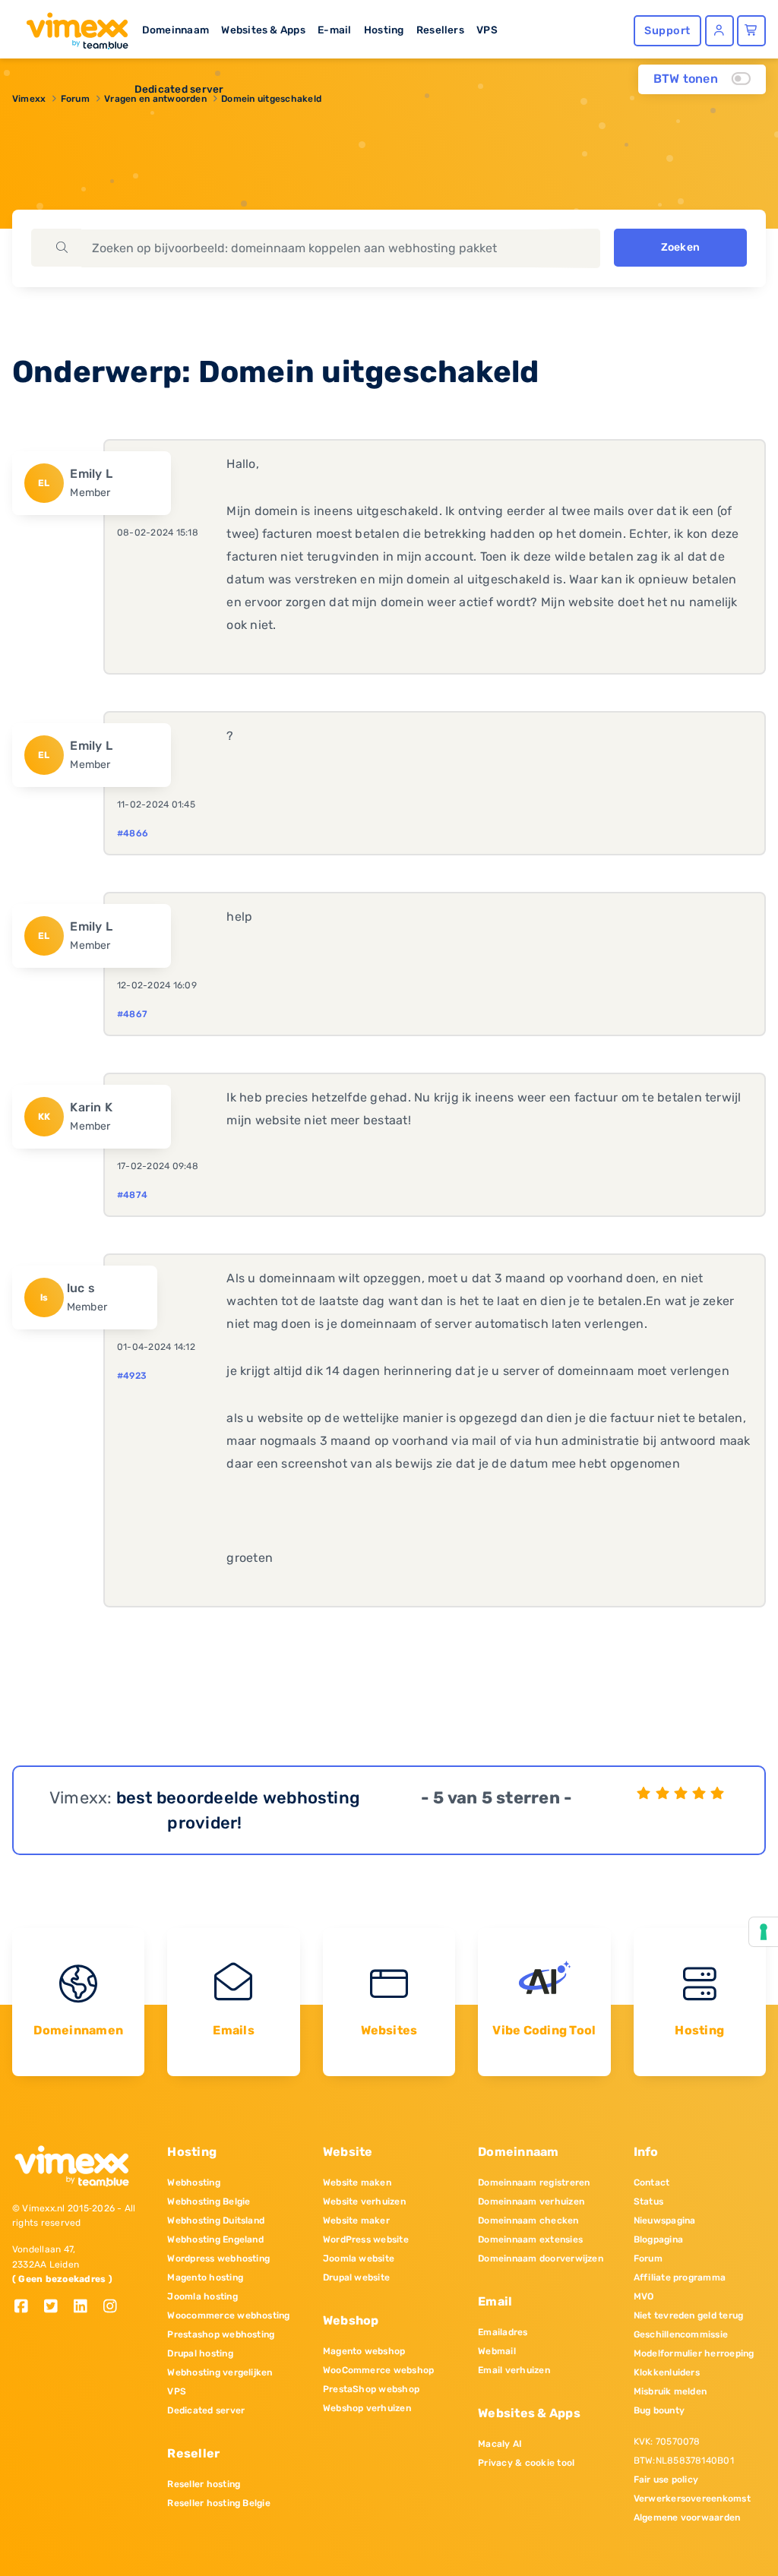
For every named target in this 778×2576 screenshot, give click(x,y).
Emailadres (503, 2332)
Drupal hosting (200, 2353)
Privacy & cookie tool (526, 2463)
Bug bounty (659, 2410)
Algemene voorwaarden (687, 2518)
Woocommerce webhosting (228, 2315)
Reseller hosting (204, 2484)
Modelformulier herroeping (694, 2353)
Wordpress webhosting (218, 2258)
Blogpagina (658, 2239)
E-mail (334, 30)
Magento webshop (364, 2351)
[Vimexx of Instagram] (114, 2307)
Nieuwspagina (665, 2220)
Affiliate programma (680, 2277)
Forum (648, 2258)
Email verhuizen (514, 2370)
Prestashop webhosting (221, 2334)
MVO (644, 2296)
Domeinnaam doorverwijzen (541, 2258)
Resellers (440, 30)
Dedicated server (179, 89)
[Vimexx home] (71, 27)
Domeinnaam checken (528, 2220)
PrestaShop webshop (371, 2389)
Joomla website (359, 2258)
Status (648, 2201)
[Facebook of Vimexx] (27, 2307)
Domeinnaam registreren (534, 2182)
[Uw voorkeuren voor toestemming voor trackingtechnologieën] (764, 1932)
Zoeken (680, 247)
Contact (652, 2182)
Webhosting (193, 2182)
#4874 (132, 1195)
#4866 (133, 833)
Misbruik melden (670, 2391)
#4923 (132, 1376)
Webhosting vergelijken (220, 2372)
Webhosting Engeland (215, 2239)
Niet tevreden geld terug (689, 2315)
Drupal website (356, 2277)
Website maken (357, 2182)
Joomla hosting (202, 2296)
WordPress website (366, 2239)
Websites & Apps (263, 30)
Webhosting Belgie (209, 2201)
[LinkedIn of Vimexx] (86, 2307)
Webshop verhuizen (367, 2408)
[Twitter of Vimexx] (57, 2307)
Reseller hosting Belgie (219, 2503)
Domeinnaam (176, 30)
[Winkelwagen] (751, 31)
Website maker (356, 2220)
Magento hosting (205, 2277)
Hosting (384, 30)
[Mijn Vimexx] (719, 31)
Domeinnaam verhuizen (531, 2201)
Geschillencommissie (681, 2334)
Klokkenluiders (667, 2372)
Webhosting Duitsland (216, 2220)
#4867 (132, 1014)
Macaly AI (500, 2444)
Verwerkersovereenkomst (692, 2499)
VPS (487, 30)
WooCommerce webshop (379, 2370)
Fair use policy (666, 2480)
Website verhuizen (364, 2201)
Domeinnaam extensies (530, 2239)
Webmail (497, 2351)
